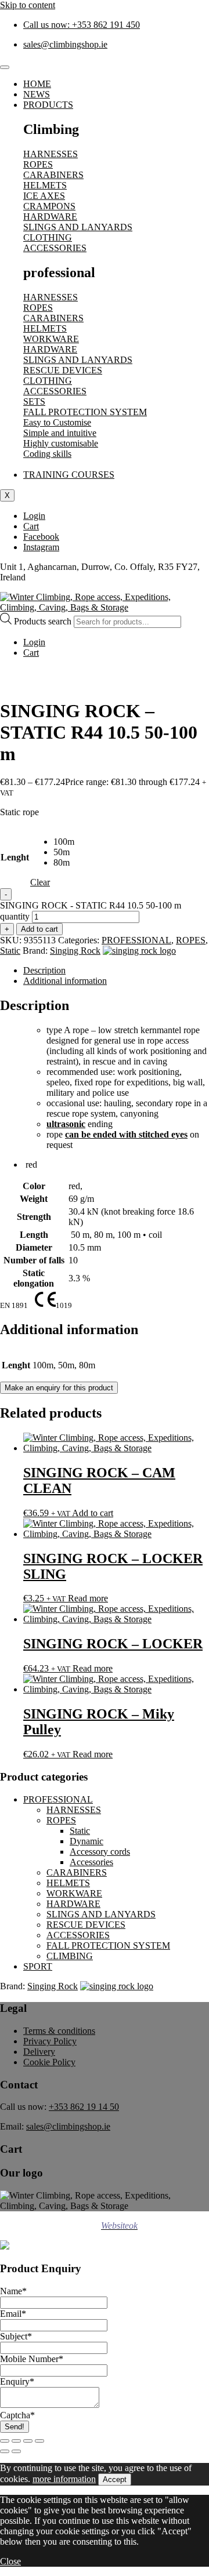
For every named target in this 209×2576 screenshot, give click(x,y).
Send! (15, 2427)
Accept (115, 2479)
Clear (40, 882)
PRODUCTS (48, 105)
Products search (44, 621)
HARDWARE (73, 1904)
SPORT (38, 1966)
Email (13, 2314)
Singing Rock (75, 951)
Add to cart (39, 929)
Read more (88, 1598)
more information (64, 2479)
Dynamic (87, 1841)
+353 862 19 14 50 (84, 2107)
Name (13, 2291)
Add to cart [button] (93, 1513)
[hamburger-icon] (5, 67)
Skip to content (28, 5)
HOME (37, 84)
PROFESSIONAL (136, 940)
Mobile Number (32, 2359)
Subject (16, 2336)
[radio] (64, 842)
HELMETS (68, 1883)
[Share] (28, 2441)
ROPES (191, 940)
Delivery (39, 2052)
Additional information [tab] (65, 981)
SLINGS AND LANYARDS (101, 1914)
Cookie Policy (49, 2062)
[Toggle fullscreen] (16, 2441)
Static (10, 951)
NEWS (37, 94)
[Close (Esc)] (39, 2441)
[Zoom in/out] (5, 2441)
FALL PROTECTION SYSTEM (108, 1945)
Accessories (91, 1862)
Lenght (15, 857)
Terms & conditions (59, 2031)
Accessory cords (100, 1852)
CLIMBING (70, 1956)
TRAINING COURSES (69, 475)
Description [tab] (44, 970)
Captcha (17, 2415)
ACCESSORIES (78, 1935)
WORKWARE (74, 1893)
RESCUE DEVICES (86, 1925)
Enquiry (17, 2381)
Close (10, 2561)
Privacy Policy (50, 2041)
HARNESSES (74, 1810)
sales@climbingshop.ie (68, 2126)
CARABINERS (77, 1872)
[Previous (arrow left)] (5, 2451)
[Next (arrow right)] (16, 2451)
